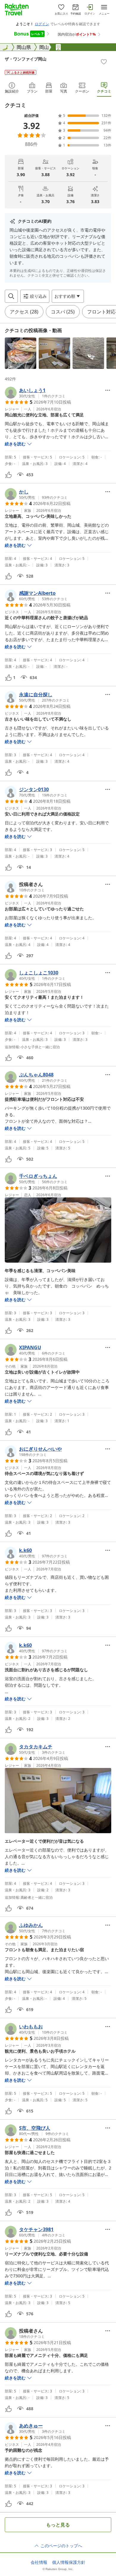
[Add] (104, 62)
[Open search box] (11, 296)
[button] (21, 353)
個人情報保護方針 (69, 2562)
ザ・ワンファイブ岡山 (26, 59)
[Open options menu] (108, 390)
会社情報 (39, 2562)
